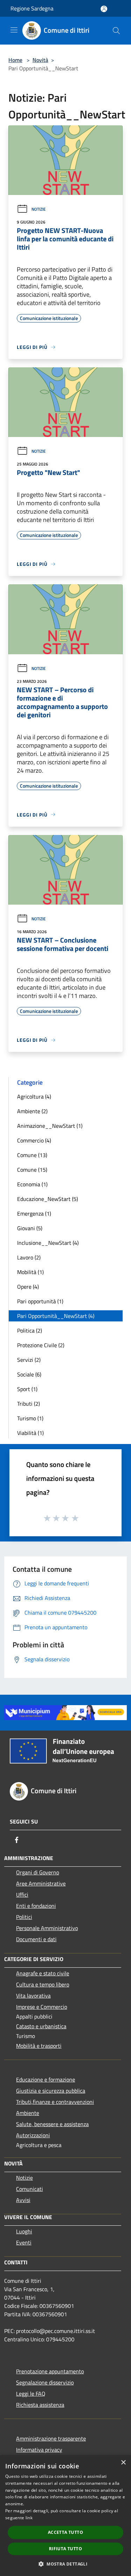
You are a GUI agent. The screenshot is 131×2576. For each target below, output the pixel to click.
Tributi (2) (28, 1404)
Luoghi (24, 2231)
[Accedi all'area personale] (104, 9)
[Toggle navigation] (14, 30)
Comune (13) (32, 1155)
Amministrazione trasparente (51, 2438)
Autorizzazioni (33, 2135)
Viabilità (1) (30, 1433)
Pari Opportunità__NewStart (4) (56, 1316)
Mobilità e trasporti (39, 2046)
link (29, 2518)
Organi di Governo (38, 1872)
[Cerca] (116, 31)
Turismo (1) (30, 1418)
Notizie (39, 209)
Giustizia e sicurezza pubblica (51, 2091)
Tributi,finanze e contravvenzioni (55, 2102)
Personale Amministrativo (47, 1928)
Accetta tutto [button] (65, 2532)
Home (15, 60)
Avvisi (23, 2200)
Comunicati (30, 2189)
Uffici (22, 1895)
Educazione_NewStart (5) (48, 1199)
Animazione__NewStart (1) (50, 1126)
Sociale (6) (29, 1374)
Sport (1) (27, 1389)
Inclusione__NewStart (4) (48, 1243)
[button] (65, 2564)
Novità (40, 60)
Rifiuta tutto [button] (65, 2549)
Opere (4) (28, 1287)
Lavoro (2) (29, 1257)
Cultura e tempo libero (43, 1984)
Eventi (24, 2242)
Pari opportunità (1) (40, 1301)
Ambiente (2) (32, 1111)
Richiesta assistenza (40, 2405)
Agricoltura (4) (34, 1096)
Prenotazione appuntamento (50, 2371)
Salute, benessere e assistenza (52, 2124)
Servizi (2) (29, 1360)
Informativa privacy (39, 2450)
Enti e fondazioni (36, 1906)
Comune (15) (32, 1170)
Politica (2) (30, 1330)
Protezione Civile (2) (41, 1345)
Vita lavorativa (33, 1996)
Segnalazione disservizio (45, 2382)
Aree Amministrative (41, 1883)
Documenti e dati (36, 1939)
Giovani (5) (30, 1228)
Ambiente (28, 2113)
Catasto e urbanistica (41, 2026)
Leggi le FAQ (31, 2394)
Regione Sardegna (32, 8)
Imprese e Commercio (42, 2007)
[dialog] (65, 2516)
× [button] (123, 2463)
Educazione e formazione (46, 2079)
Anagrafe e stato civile (43, 1973)
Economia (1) (32, 1184)
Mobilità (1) (30, 1272)
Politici (24, 1917)
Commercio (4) (34, 1140)
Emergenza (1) (34, 1213)
